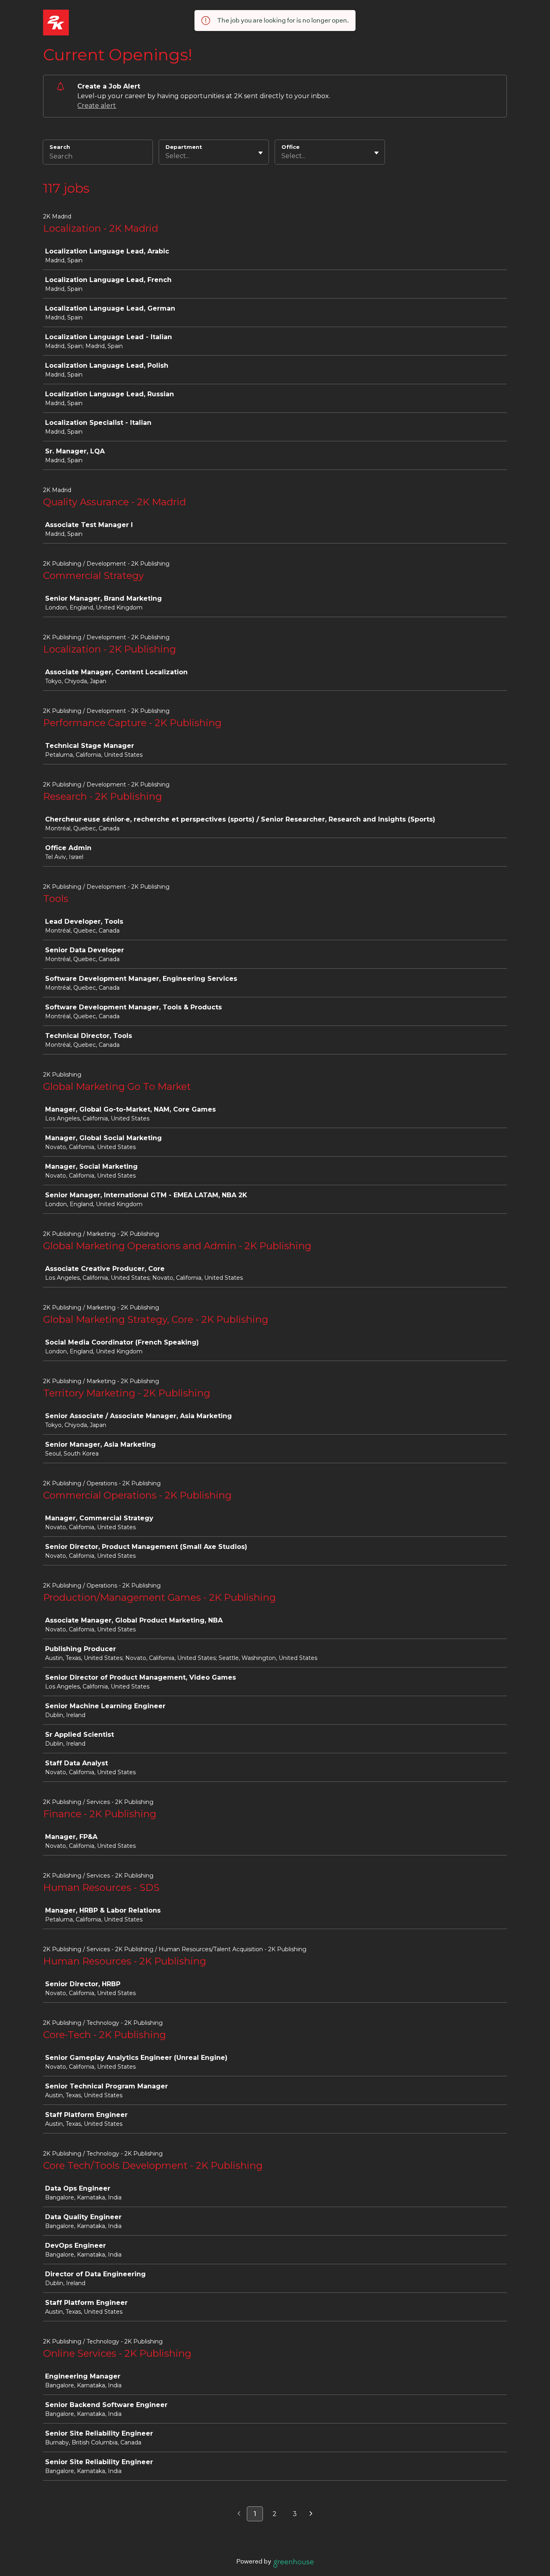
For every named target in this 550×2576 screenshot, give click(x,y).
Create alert (97, 106)
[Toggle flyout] (261, 153)
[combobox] (166, 156)
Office (291, 147)
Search (60, 147)
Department (184, 147)
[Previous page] (239, 2514)
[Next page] (311, 2514)
